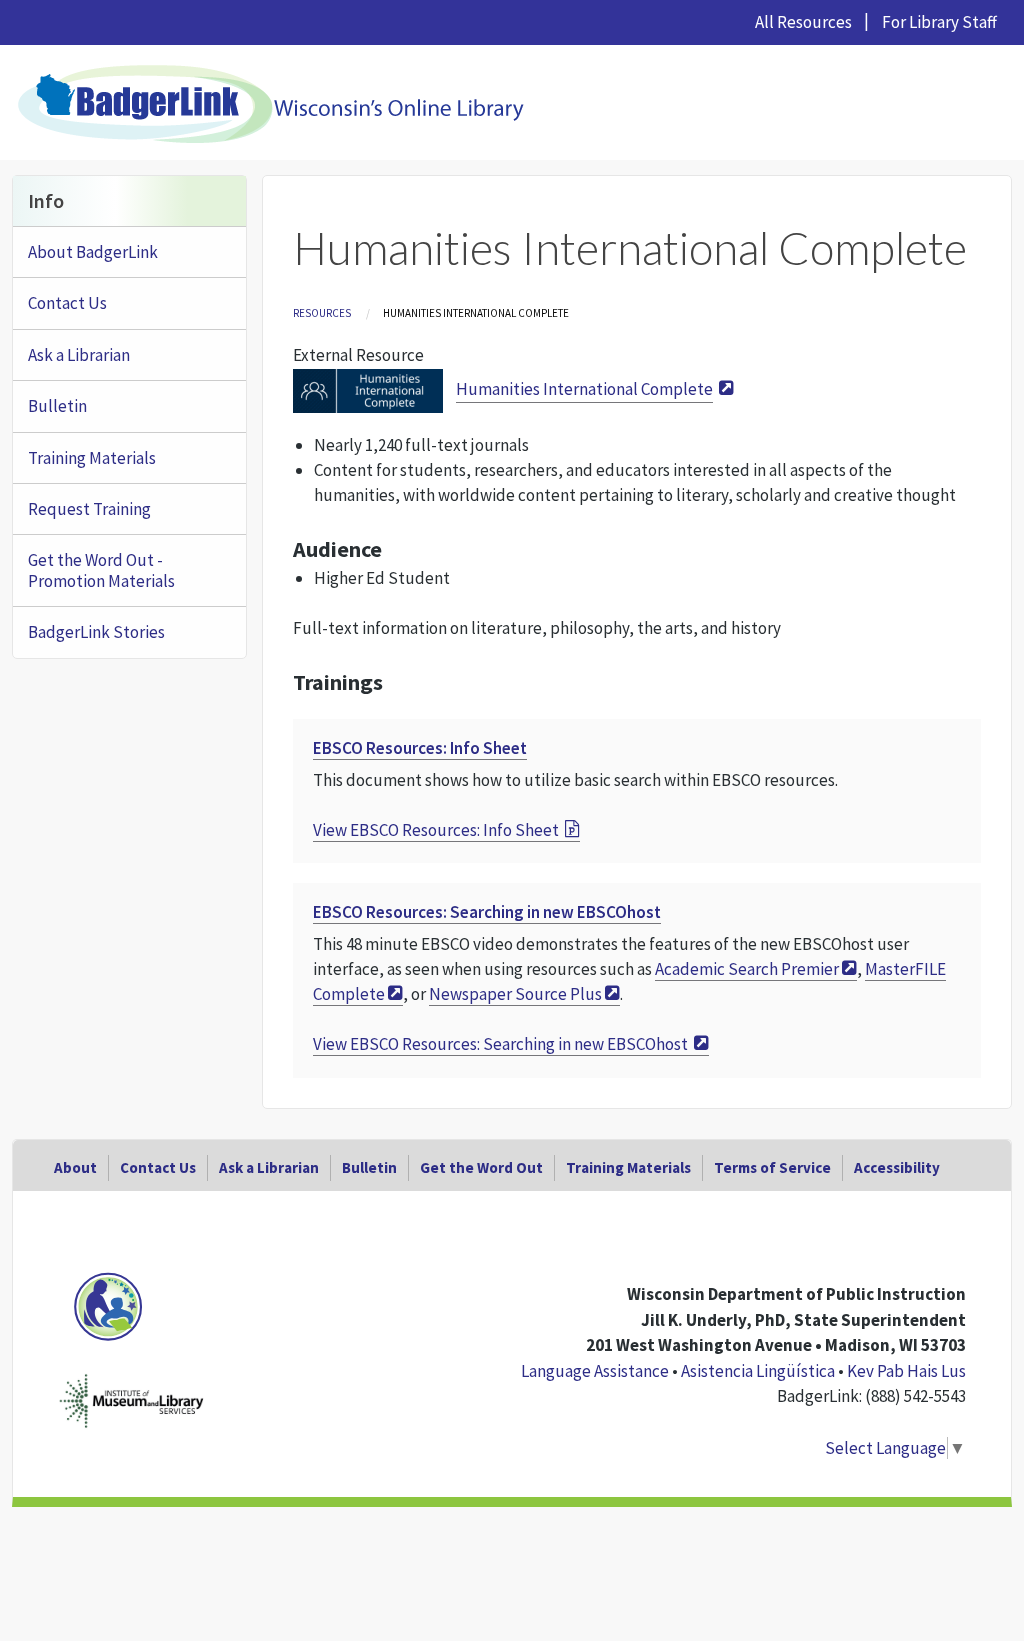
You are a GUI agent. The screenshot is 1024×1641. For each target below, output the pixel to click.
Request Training (89, 509)
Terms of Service (772, 1167)
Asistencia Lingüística (758, 1371)
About (75, 1167)
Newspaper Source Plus (515, 994)
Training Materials (92, 458)
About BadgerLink (93, 252)
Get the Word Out (481, 1167)
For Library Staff (939, 22)
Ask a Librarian (79, 355)
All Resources (803, 22)
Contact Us (67, 303)
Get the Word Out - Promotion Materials (101, 570)
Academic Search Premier (747, 969)
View (436, 830)
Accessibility (897, 1167)
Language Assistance (595, 1371)
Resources (322, 313)
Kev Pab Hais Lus (906, 1371)
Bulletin (57, 406)
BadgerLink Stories (96, 632)
